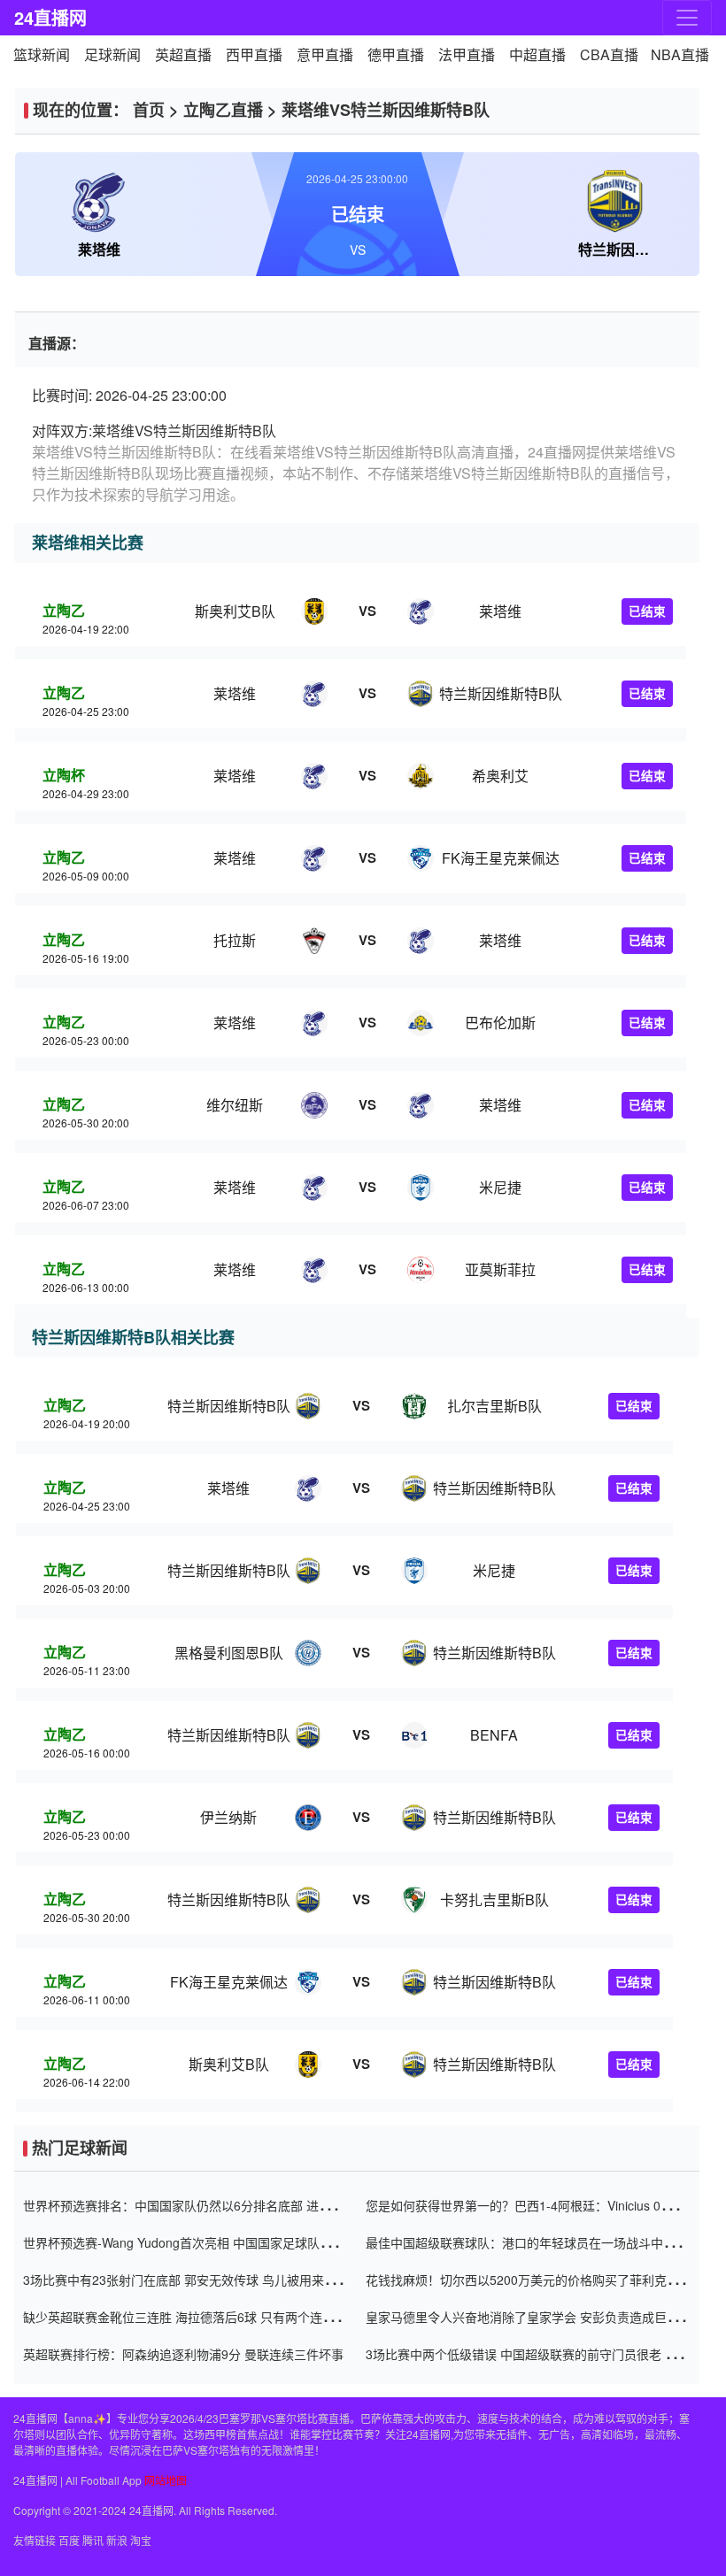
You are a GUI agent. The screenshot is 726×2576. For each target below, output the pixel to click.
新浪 (117, 2540)
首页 (149, 110)
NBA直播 (680, 54)
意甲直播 (325, 54)
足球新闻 (112, 54)
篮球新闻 (42, 54)
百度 (69, 2540)
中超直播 (537, 54)
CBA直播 (609, 54)
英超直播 (183, 54)
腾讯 (93, 2540)
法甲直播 (467, 54)
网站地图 (166, 2480)
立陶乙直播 (223, 110)
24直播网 (50, 17)
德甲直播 (396, 54)
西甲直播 (254, 54)
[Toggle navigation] (687, 18)
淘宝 (141, 2540)
